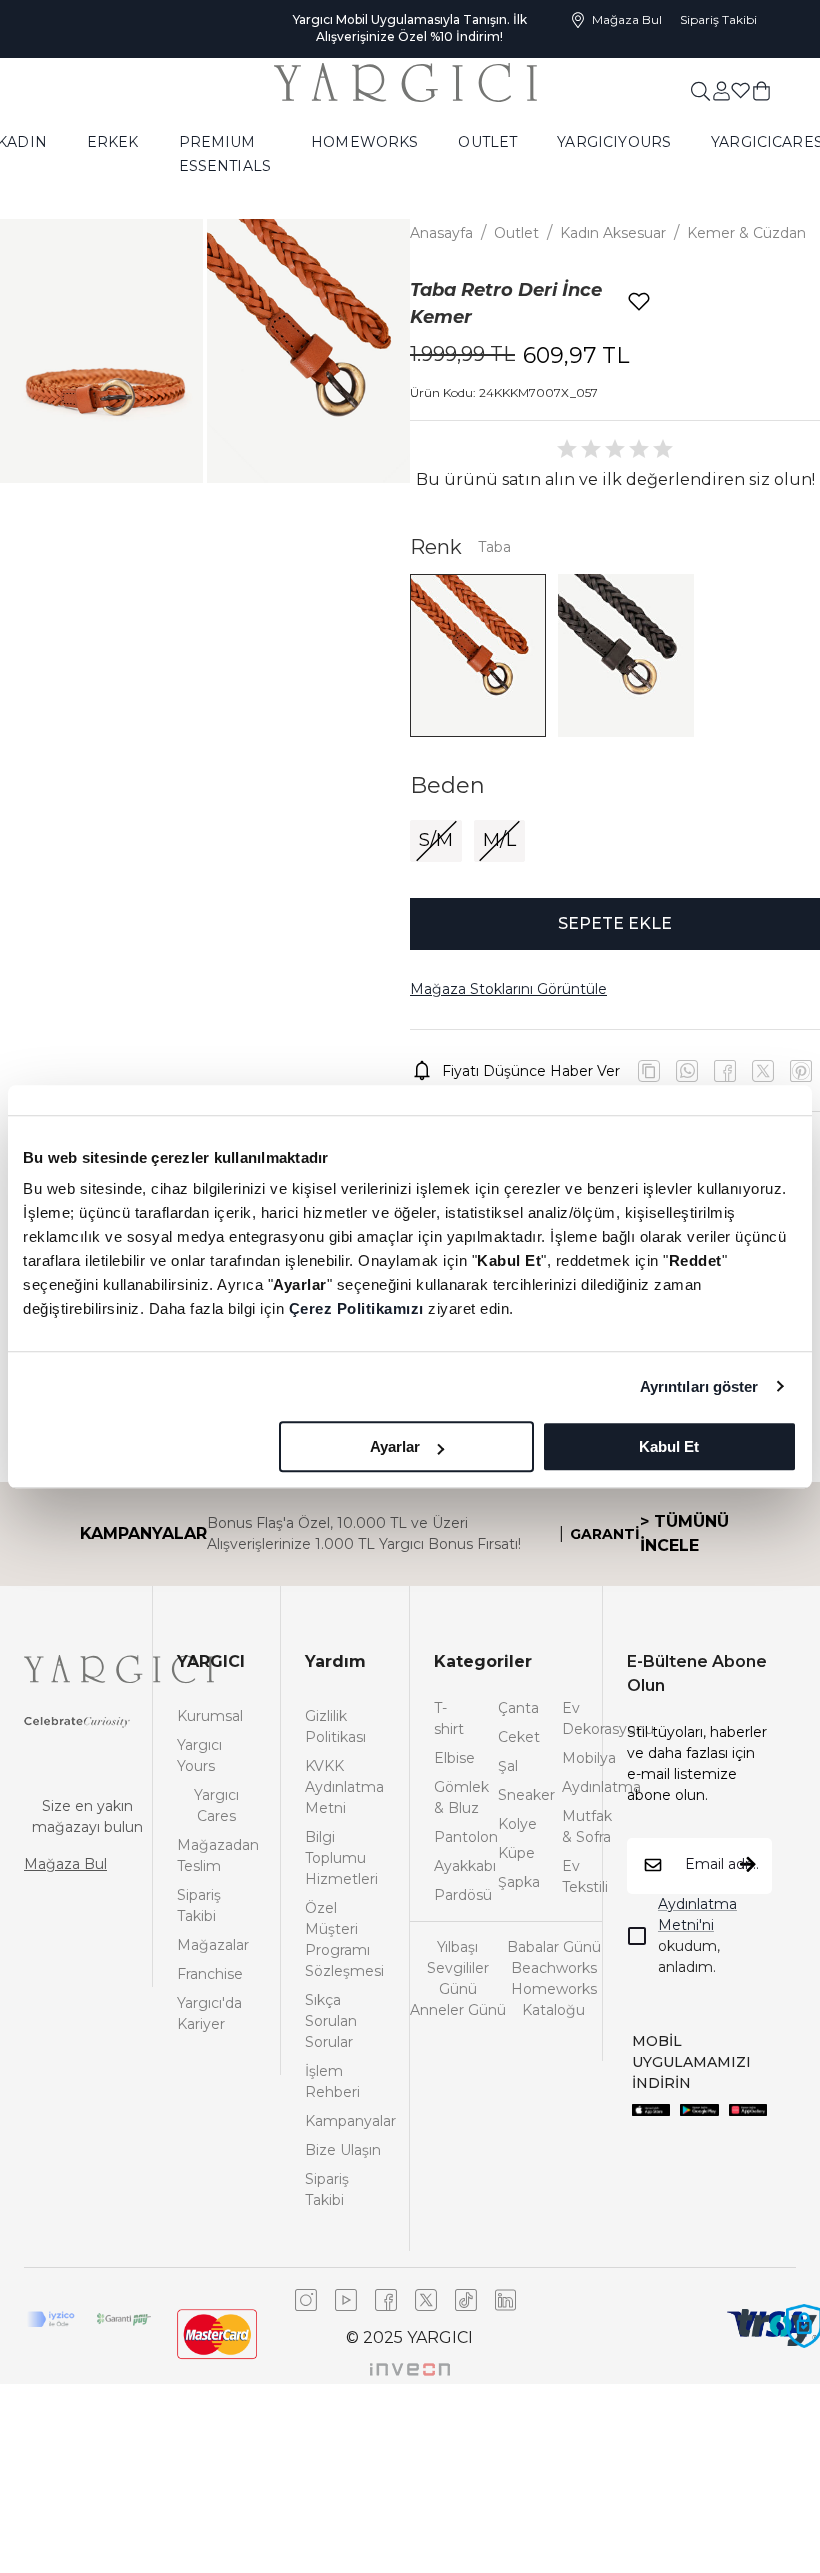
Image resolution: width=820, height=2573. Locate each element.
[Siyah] (626, 655)
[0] (761, 90)
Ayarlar (395, 1446)
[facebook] (725, 1071)
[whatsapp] (687, 1071)
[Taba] (478, 655)
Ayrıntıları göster (699, 1386)
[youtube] (763, 1071)
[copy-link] (649, 1071)
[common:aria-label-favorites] (721, 90)
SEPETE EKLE (615, 923)
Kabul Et (669, 1446)
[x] (801, 1071)
